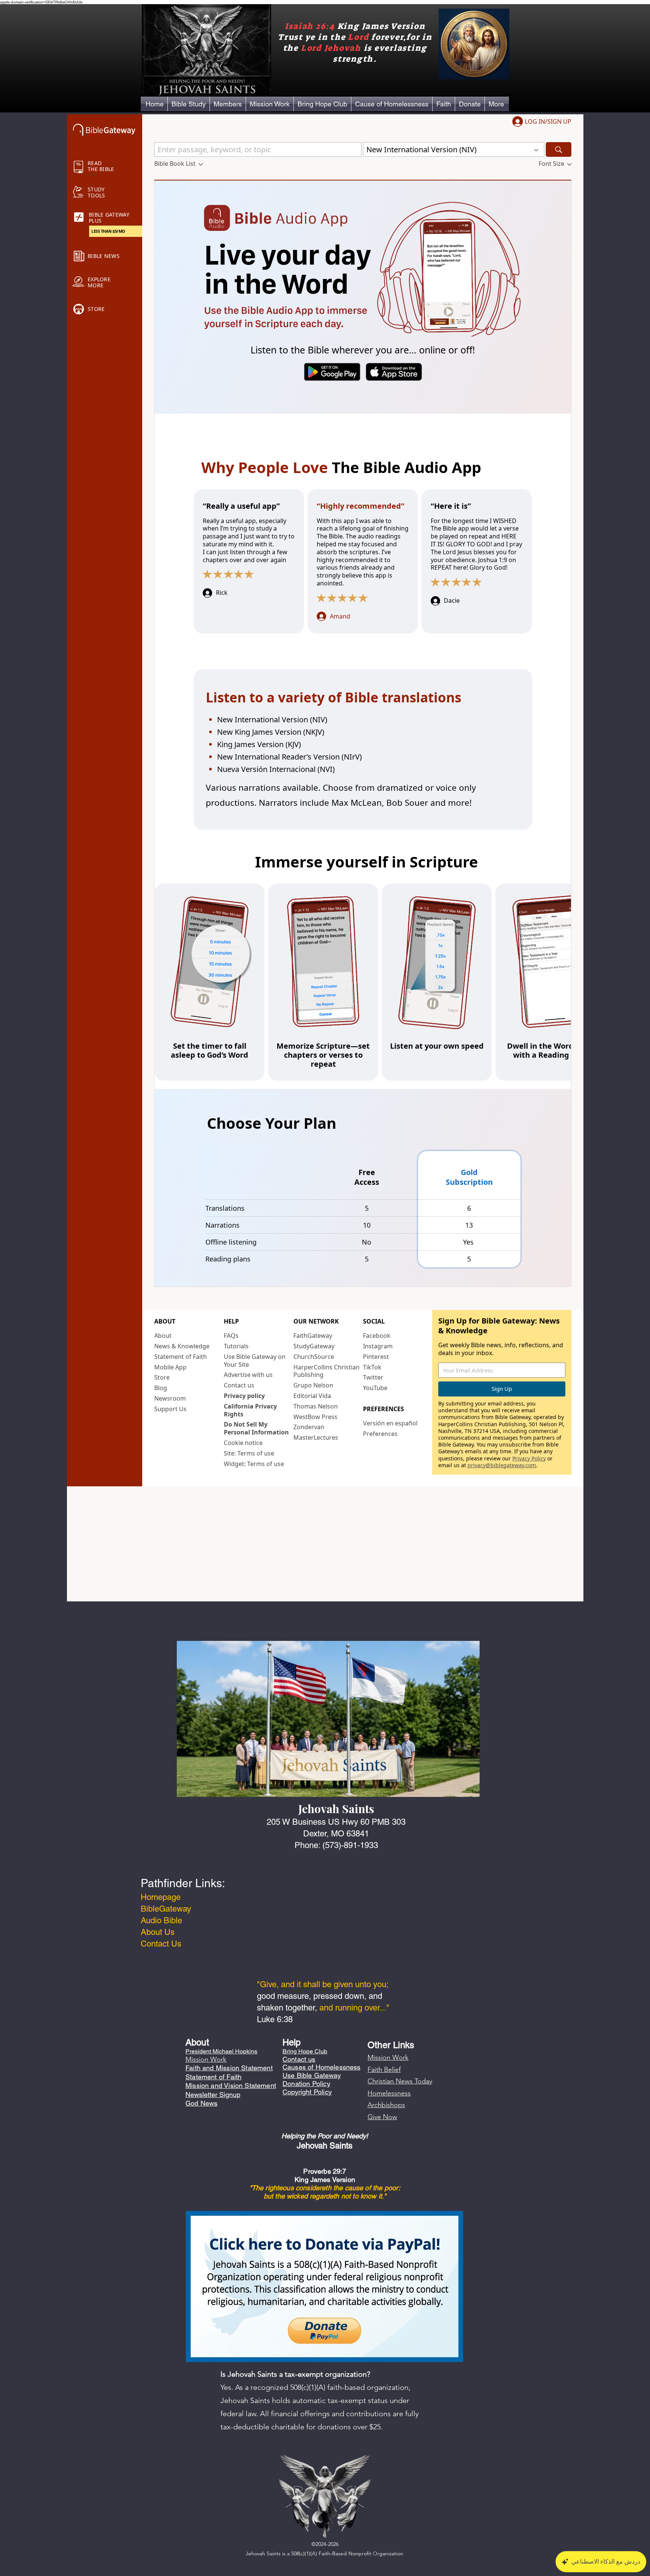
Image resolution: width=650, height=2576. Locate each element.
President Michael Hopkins (221, 2051)
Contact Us (161, 1944)
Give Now (382, 2117)
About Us (158, 1932)
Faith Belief (384, 2070)
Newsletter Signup (213, 2095)
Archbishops (386, 2105)
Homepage (161, 1897)
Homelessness (389, 2093)
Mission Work (388, 2057)
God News (201, 2103)
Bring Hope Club (305, 2051)
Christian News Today (400, 2081)
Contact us (299, 2059)
